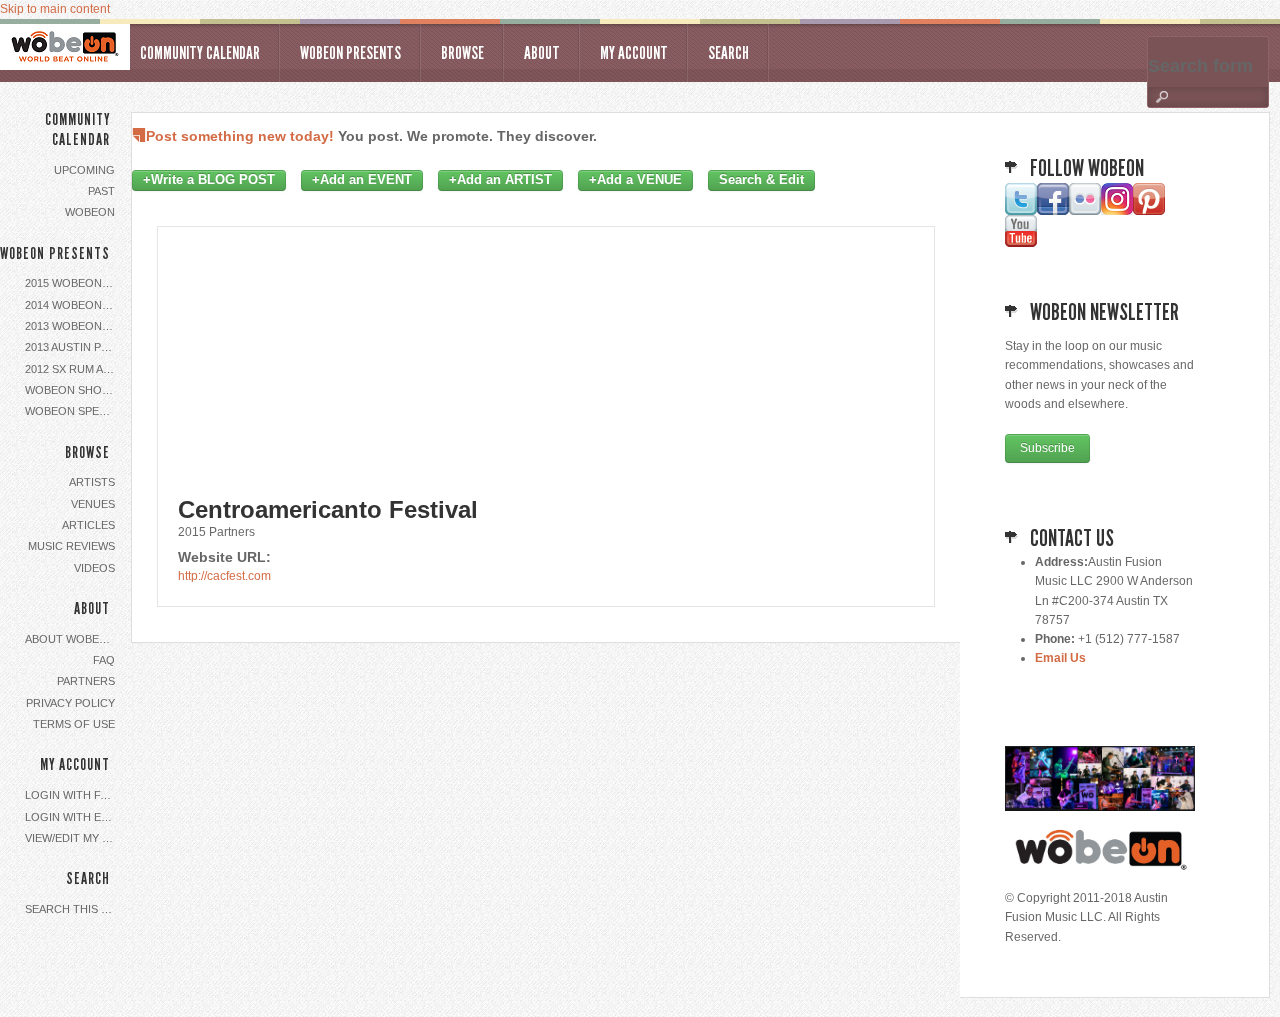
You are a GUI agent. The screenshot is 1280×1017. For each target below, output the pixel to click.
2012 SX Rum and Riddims (72, 369)
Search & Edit (761, 180)
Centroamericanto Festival (328, 509)
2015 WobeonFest (72, 283)
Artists (92, 482)
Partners (86, 681)
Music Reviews (71, 546)
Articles (88, 525)
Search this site (72, 909)
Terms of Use (74, 724)
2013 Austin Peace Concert (72, 347)
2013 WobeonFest (72, 326)
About (542, 53)
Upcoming (84, 170)
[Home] (65, 47)
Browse (462, 53)
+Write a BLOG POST (209, 180)
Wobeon (90, 212)
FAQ (104, 660)
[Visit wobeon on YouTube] (1021, 243)
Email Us (1060, 658)
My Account (634, 53)
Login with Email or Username (72, 817)
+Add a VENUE (635, 180)
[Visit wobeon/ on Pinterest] (1149, 211)
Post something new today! (240, 136)
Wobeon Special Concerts (72, 411)
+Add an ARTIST (500, 180)
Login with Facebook (72, 795)
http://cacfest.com (224, 576)
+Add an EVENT (362, 180)
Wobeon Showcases (72, 390)
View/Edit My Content (72, 838)
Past (101, 191)
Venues (93, 504)
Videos (94, 568)
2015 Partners (216, 532)
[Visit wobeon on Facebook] (1053, 211)
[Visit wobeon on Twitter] (1021, 211)
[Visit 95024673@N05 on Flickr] (1085, 211)
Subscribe (1047, 448)
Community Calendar (200, 53)
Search (728, 53)
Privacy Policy (70, 703)
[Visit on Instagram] (1117, 211)
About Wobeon (70, 639)
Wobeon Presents (350, 53)
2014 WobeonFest (72, 305)
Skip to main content (55, 9)
